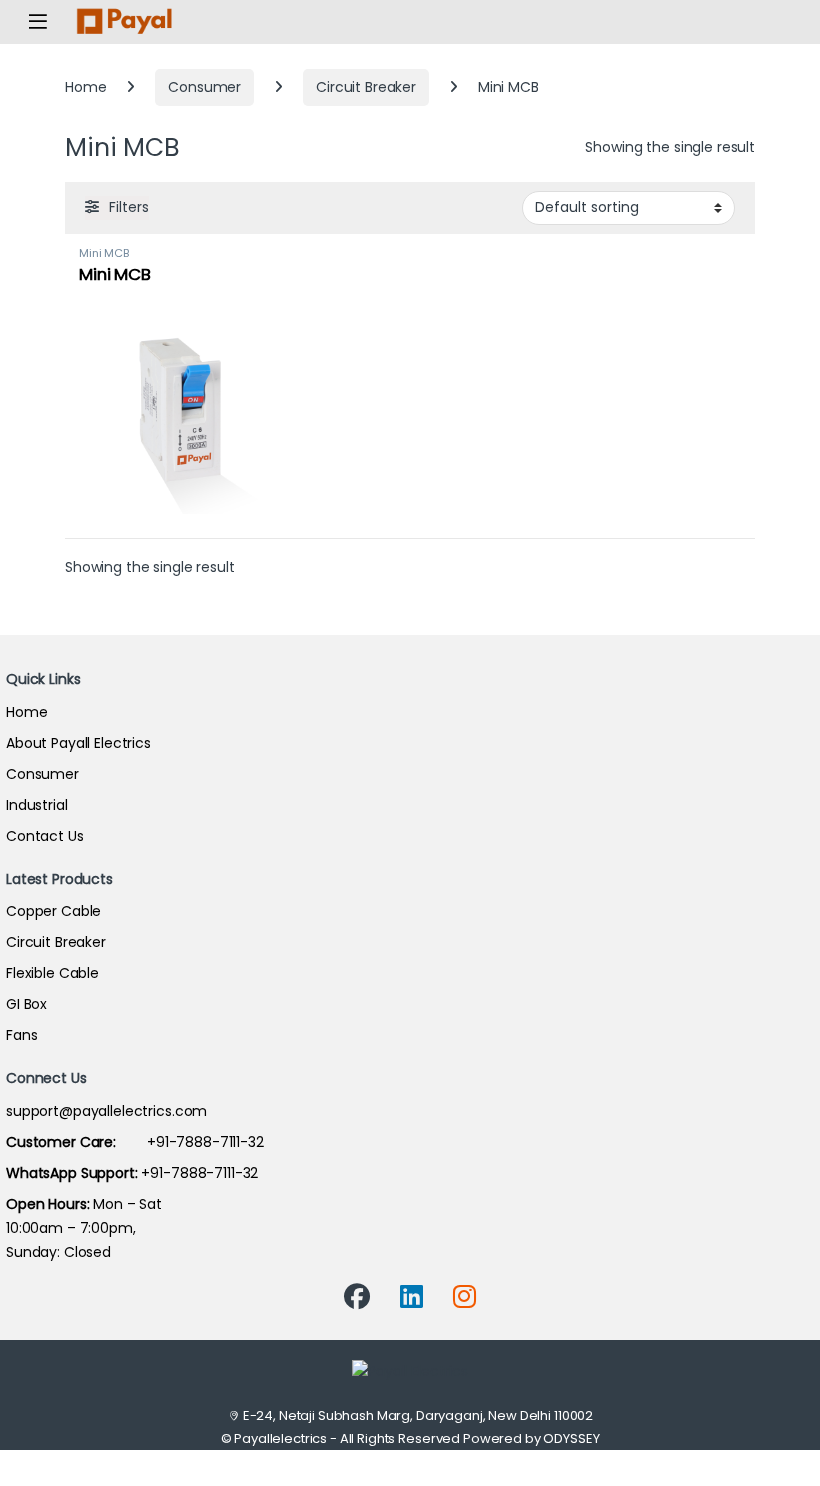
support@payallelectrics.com (106, 1111)
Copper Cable (53, 911)
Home (85, 87)
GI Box (26, 1004)
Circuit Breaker (366, 87)
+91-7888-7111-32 (135, 1142)
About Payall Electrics (78, 743)
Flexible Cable (52, 973)
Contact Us (45, 836)
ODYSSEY (571, 1438)
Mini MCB (104, 253)
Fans (21, 1035)
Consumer (204, 87)
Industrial (37, 805)
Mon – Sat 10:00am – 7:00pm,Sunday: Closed (84, 1228)
